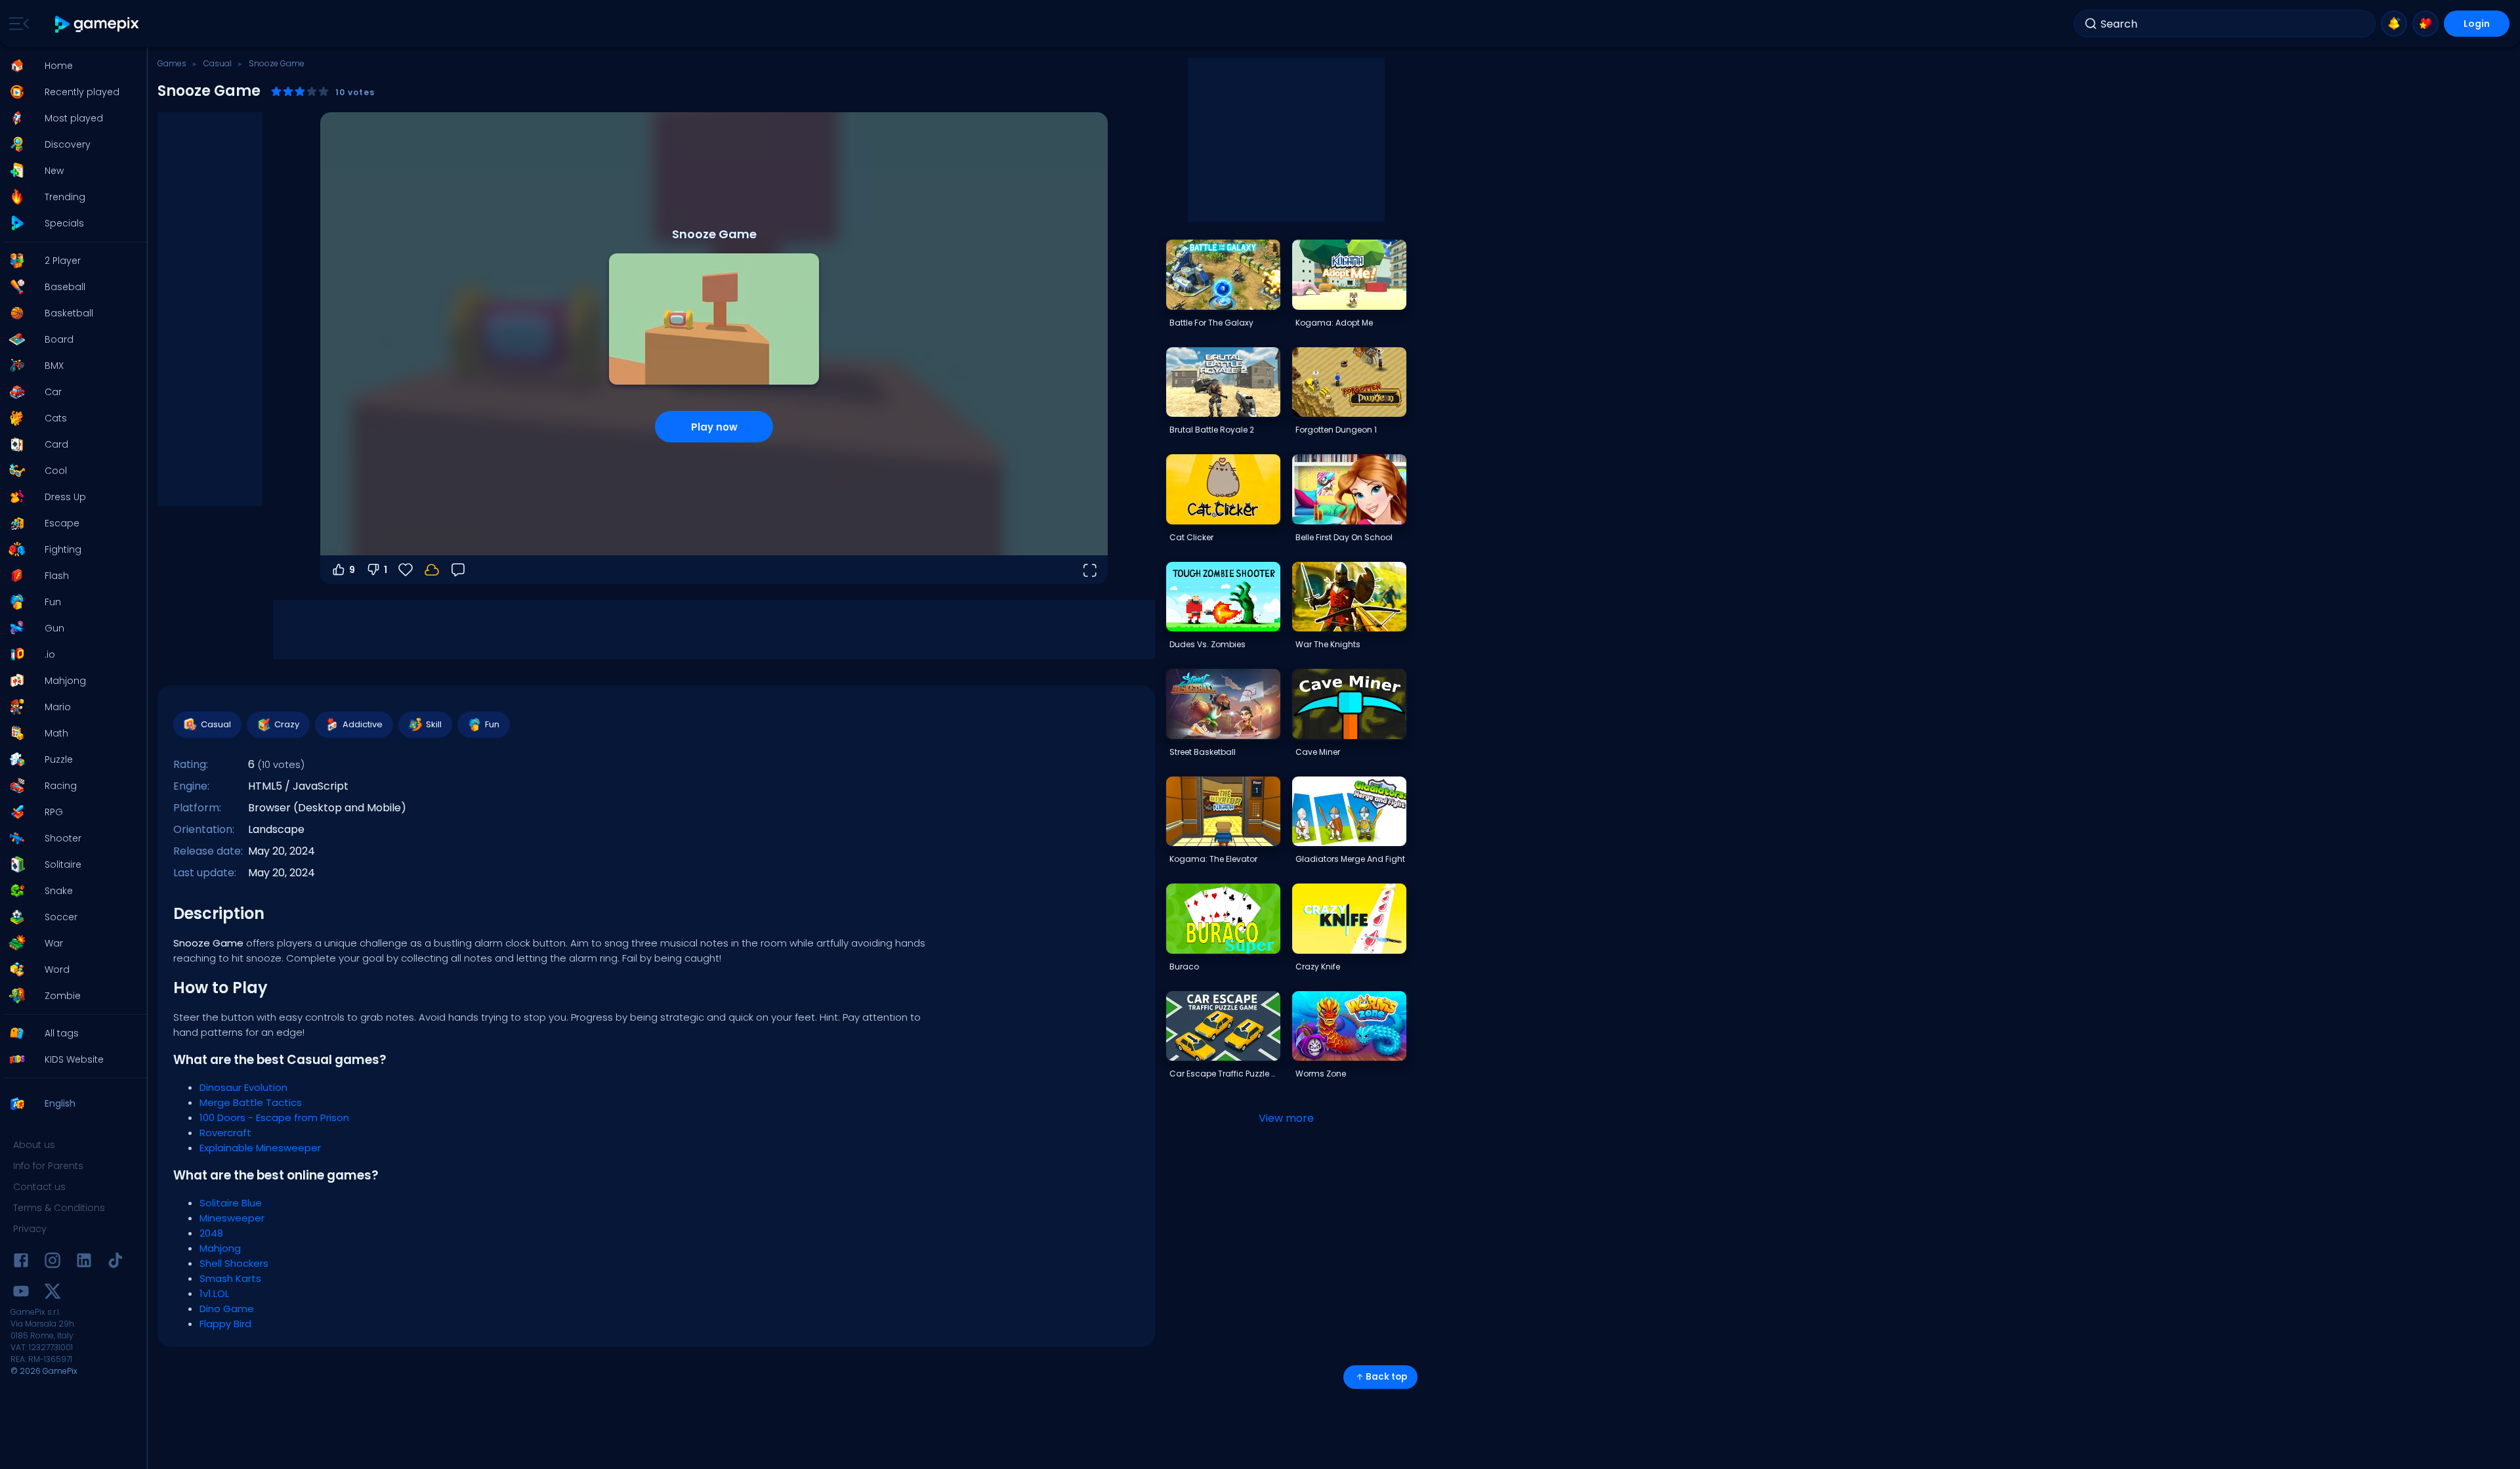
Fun (492, 724)
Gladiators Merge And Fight (1350, 859)
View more (1286, 1118)
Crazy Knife (1318, 967)
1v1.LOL (214, 1293)
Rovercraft (225, 1133)
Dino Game (227, 1309)
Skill (434, 724)
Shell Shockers (234, 1263)
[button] (70, 66)
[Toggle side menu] (16, 24)
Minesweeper (232, 1218)
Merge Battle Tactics (251, 1102)
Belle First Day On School (1344, 537)
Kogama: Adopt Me (1334, 323)
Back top (1386, 1377)
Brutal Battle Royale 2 (1212, 430)
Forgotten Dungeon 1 (1336, 430)
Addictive (363, 724)
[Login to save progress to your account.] (432, 570)
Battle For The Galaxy (1211, 323)
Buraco (1184, 967)
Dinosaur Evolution (243, 1087)
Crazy (287, 724)
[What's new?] (2394, 24)
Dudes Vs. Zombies (1207, 644)
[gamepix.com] (97, 24)
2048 (211, 1233)
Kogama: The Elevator (1213, 859)
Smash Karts (230, 1278)
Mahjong (220, 1248)
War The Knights (1328, 644)
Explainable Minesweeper (260, 1148)
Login (2477, 24)
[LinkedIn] (84, 1263)
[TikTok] (115, 1263)
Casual (218, 63)
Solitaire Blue (231, 1203)
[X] (52, 1293)
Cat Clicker (1191, 537)
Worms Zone (1321, 1074)
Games (172, 63)
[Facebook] (21, 1263)
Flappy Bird (225, 1324)
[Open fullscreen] (1089, 570)
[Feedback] (458, 570)
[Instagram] (52, 1263)
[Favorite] (2425, 24)
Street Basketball (1203, 752)
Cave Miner (1318, 752)
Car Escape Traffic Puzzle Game (1225, 1074)
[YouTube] (21, 1293)
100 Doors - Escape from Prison (274, 1118)
